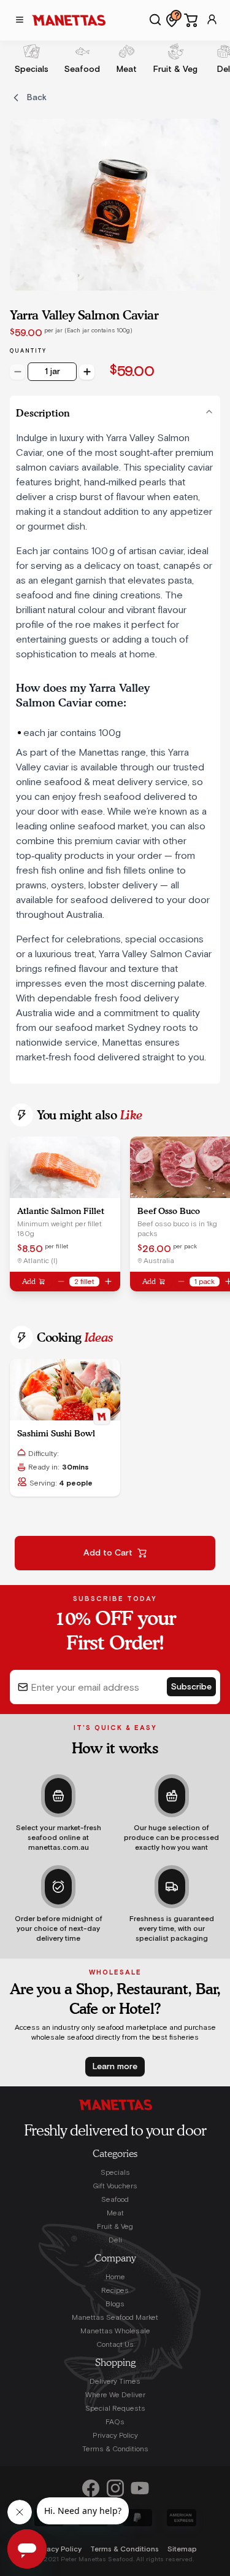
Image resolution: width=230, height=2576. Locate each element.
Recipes (115, 2290)
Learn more (115, 2067)
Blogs (115, 2304)
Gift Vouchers (115, 2186)
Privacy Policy (115, 2435)
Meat (115, 2213)
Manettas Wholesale (115, 2331)
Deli (115, 2240)
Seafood (115, 2199)
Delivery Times (115, 2381)
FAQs (115, 2422)
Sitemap (182, 2549)
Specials (115, 2172)
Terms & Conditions (115, 2449)
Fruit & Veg (115, 2226)
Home (115, 2277)
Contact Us (115, 2344)
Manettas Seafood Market (115, 2317)
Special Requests (115, 2408)
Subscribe (191, 1687)
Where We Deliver (115, 2395)
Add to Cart (108, 1553)
